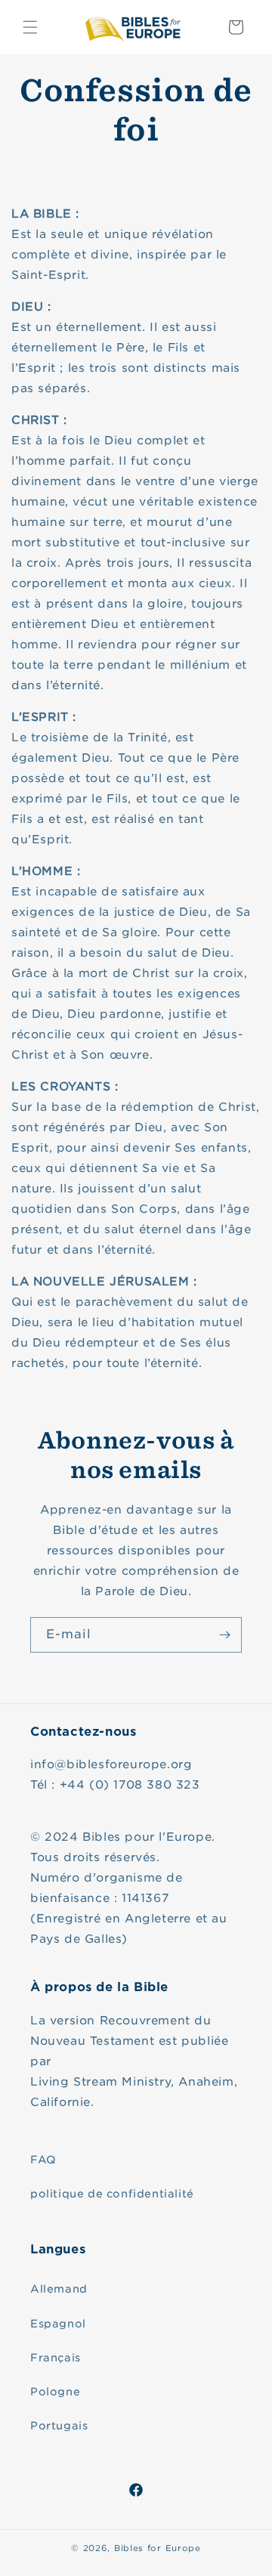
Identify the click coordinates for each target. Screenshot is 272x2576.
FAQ (43, 2160)
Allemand (59, 2289)
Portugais (59, 2426)
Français (56, 2358)
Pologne (55, 2392)
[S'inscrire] (224, 1635)
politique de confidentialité (112, 2194)
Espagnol (58, 2324)
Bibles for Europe (158, 2548)
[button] (30, 27)
